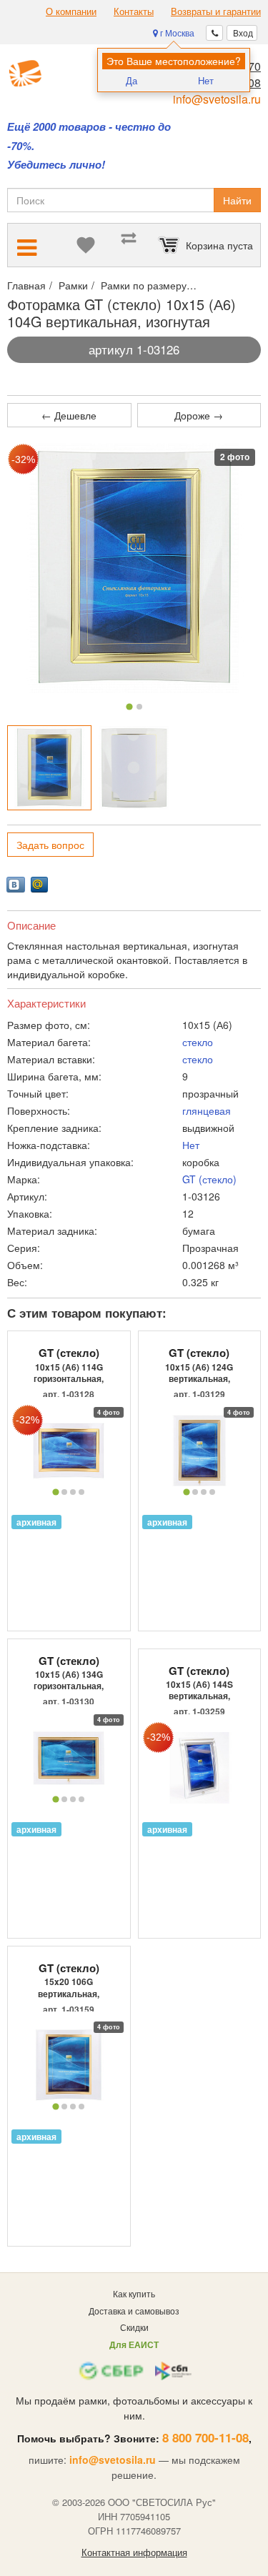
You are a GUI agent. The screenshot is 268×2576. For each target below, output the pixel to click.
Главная (26, 285)
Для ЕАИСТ (134, 2344)
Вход (242, 33)
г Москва (176, 33)
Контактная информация (134, 2552)
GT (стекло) (209, 1179)
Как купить (134, 2293)
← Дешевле (69, 415)
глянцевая (207, 1110)
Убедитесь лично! (56, 165)
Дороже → (199, 415)
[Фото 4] (81, 1492)
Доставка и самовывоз (134, 2311)
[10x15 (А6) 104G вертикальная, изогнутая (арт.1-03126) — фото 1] (49, 767)
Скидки (134, 2327)
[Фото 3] (73, 1492)
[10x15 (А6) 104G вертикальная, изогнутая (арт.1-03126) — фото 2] (134, 767)
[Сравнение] (129, 245)
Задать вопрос (50, 845)
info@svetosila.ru (217, 99)
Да (131, 80)
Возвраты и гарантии (216, 11)
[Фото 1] (129, 707)
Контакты (134, 11)
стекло (198, 1042)
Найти (237, 200)
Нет (206, 80)
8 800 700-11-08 (205, 2437)
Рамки (73, 285)
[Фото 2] (139, 707)
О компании (71, 11)
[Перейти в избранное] (86, 245)
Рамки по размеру (144, 285)
